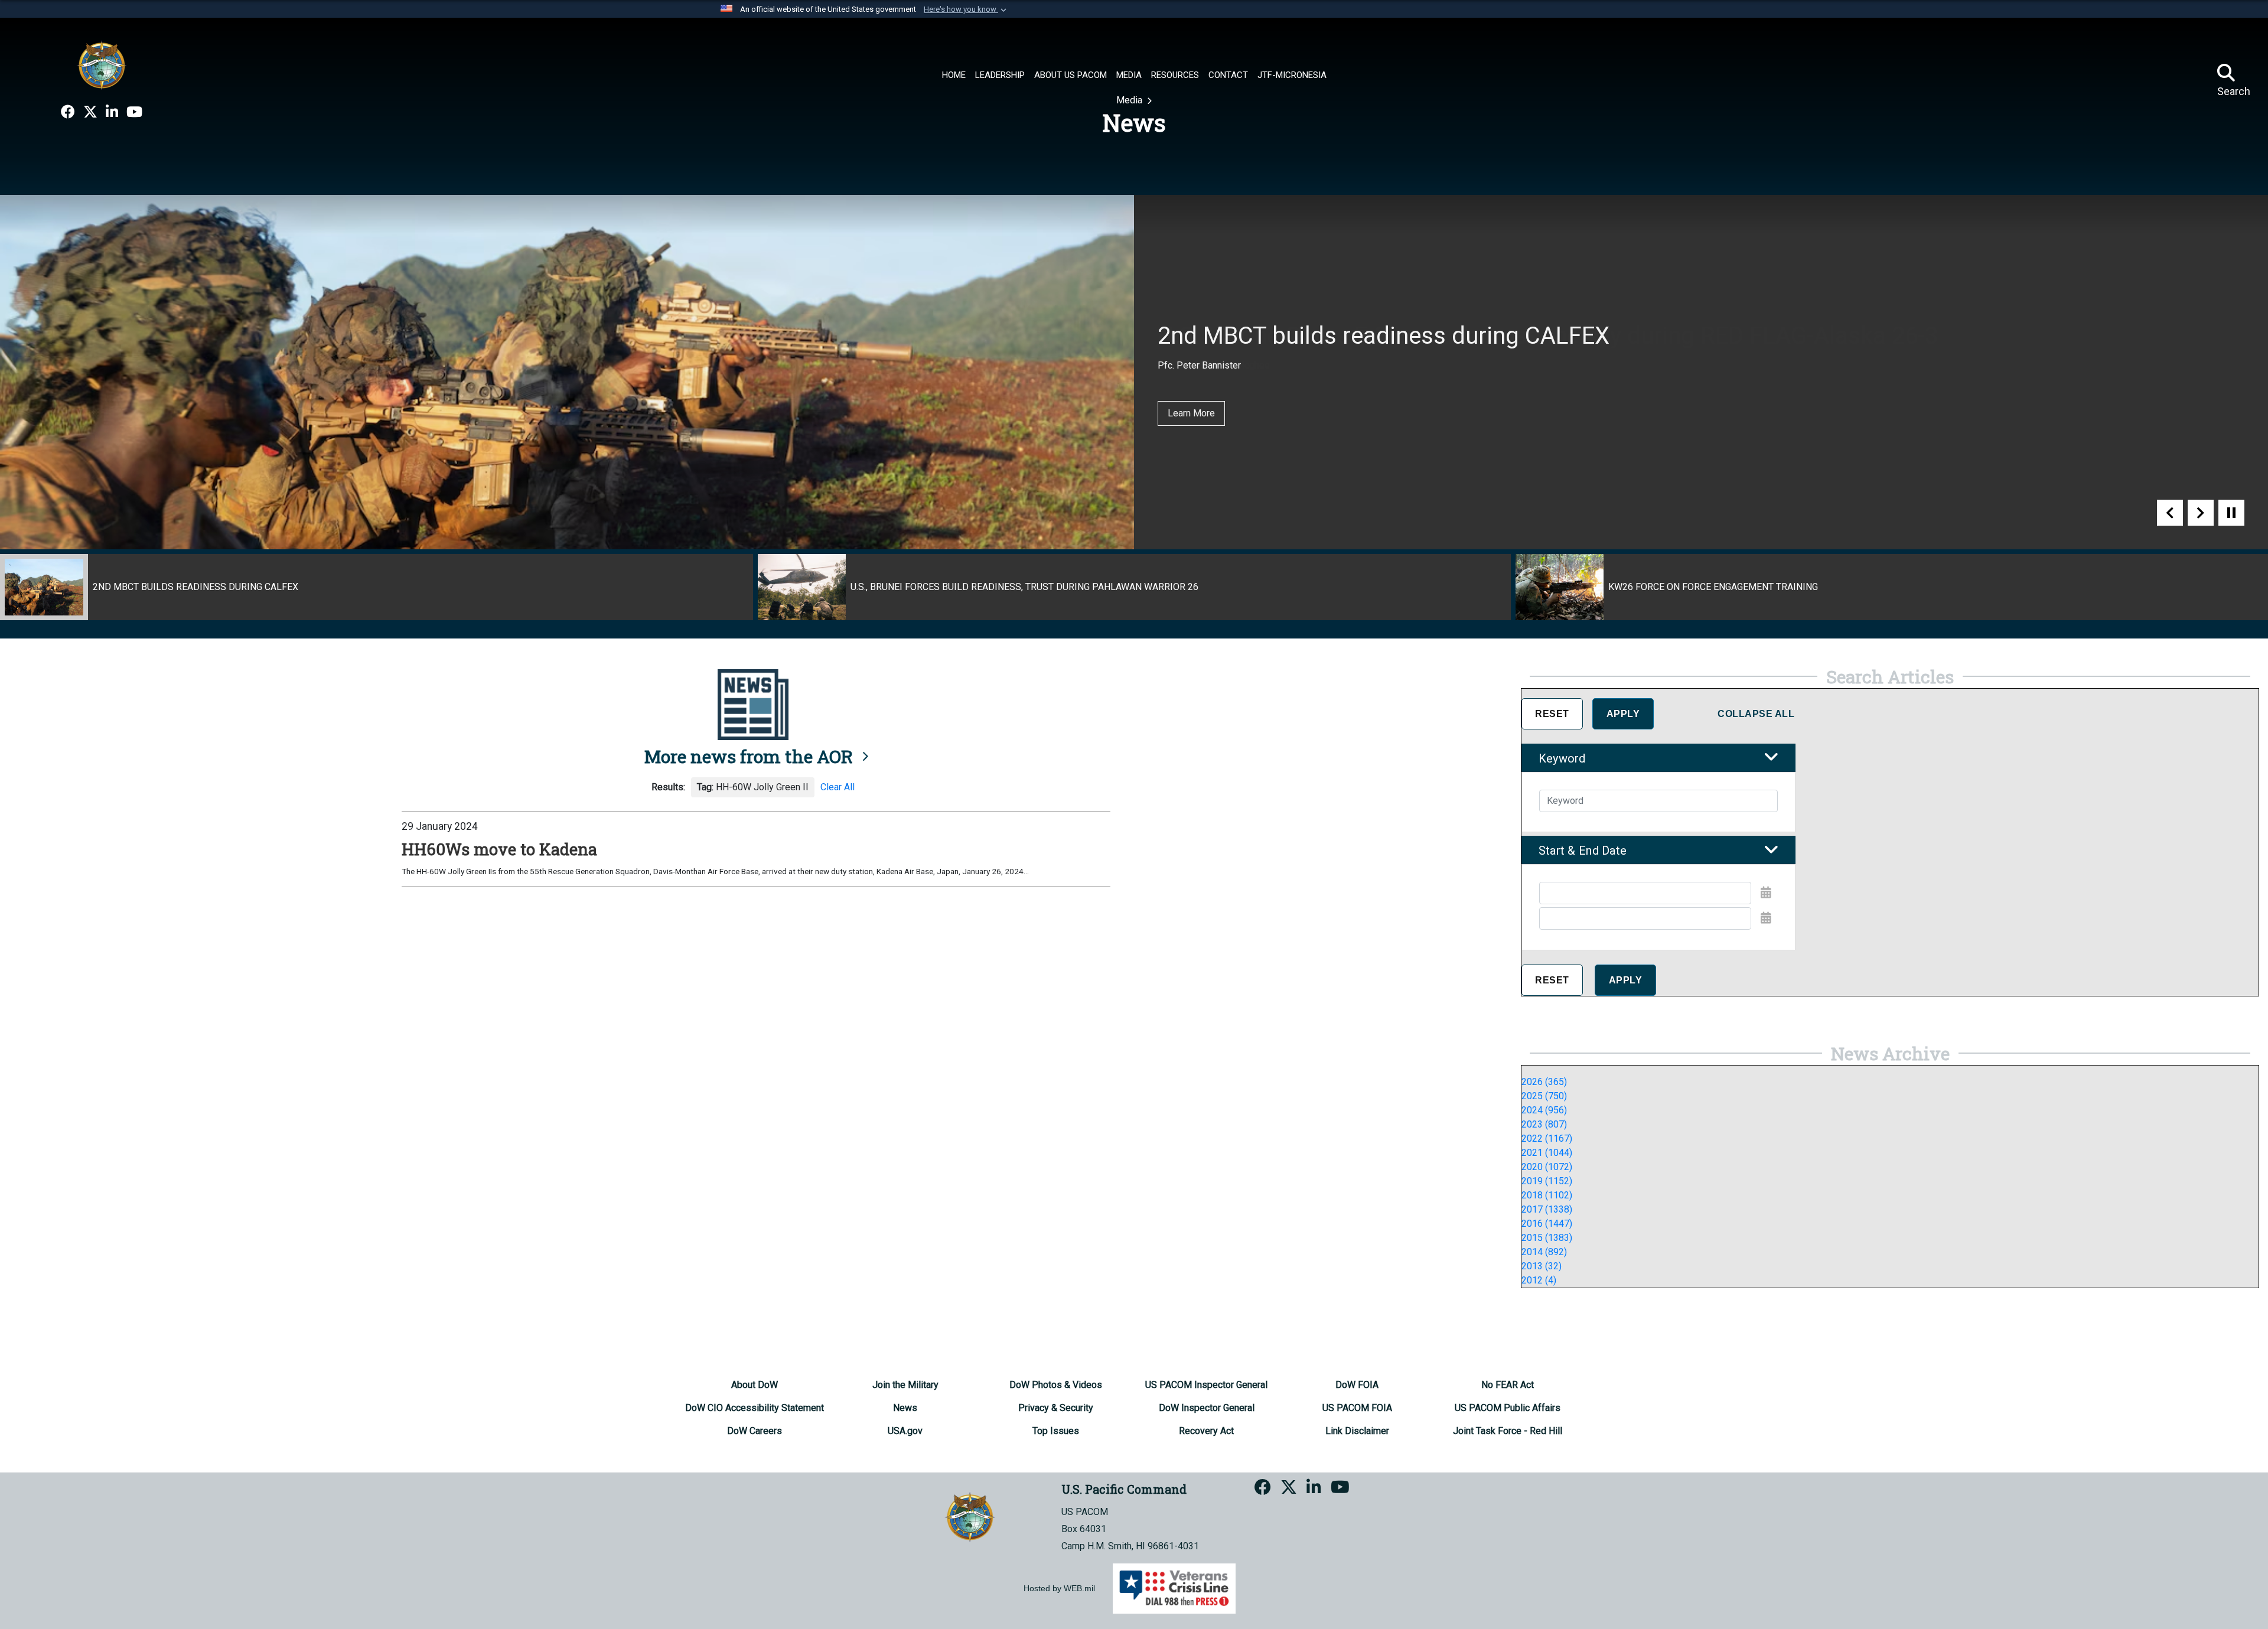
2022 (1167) (1547, 1138)
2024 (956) (1544, 1110)
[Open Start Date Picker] (1766, 892)
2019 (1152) (1547, 1181)
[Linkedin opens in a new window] (112, 112)
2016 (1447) (1547, 1224)
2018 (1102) (1547, 1195)
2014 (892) (1544, 1252)
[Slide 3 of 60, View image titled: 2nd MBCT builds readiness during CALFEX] (377, 587)
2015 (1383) (1547, 1238)
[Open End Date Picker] (1766, 918)
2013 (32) (1542, 1266)
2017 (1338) (1547, 1209)
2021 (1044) (1547, 1153)
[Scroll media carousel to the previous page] (2170, 513)
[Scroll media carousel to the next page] (2201, 513)
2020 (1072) (1547, 1167)
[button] (966, 9)
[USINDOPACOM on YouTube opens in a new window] (134, 112)
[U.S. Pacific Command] (102, 65)
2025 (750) (1544, 1096)
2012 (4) (1539, 1280)
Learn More (1191, 413)
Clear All (838, 787)
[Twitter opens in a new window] (90, 112)
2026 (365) (1544, 1082)
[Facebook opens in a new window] (68, 112)
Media (1130, 100)
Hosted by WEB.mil (1059, 1588)
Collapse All (1756, 714)
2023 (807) (1544, 1124)
